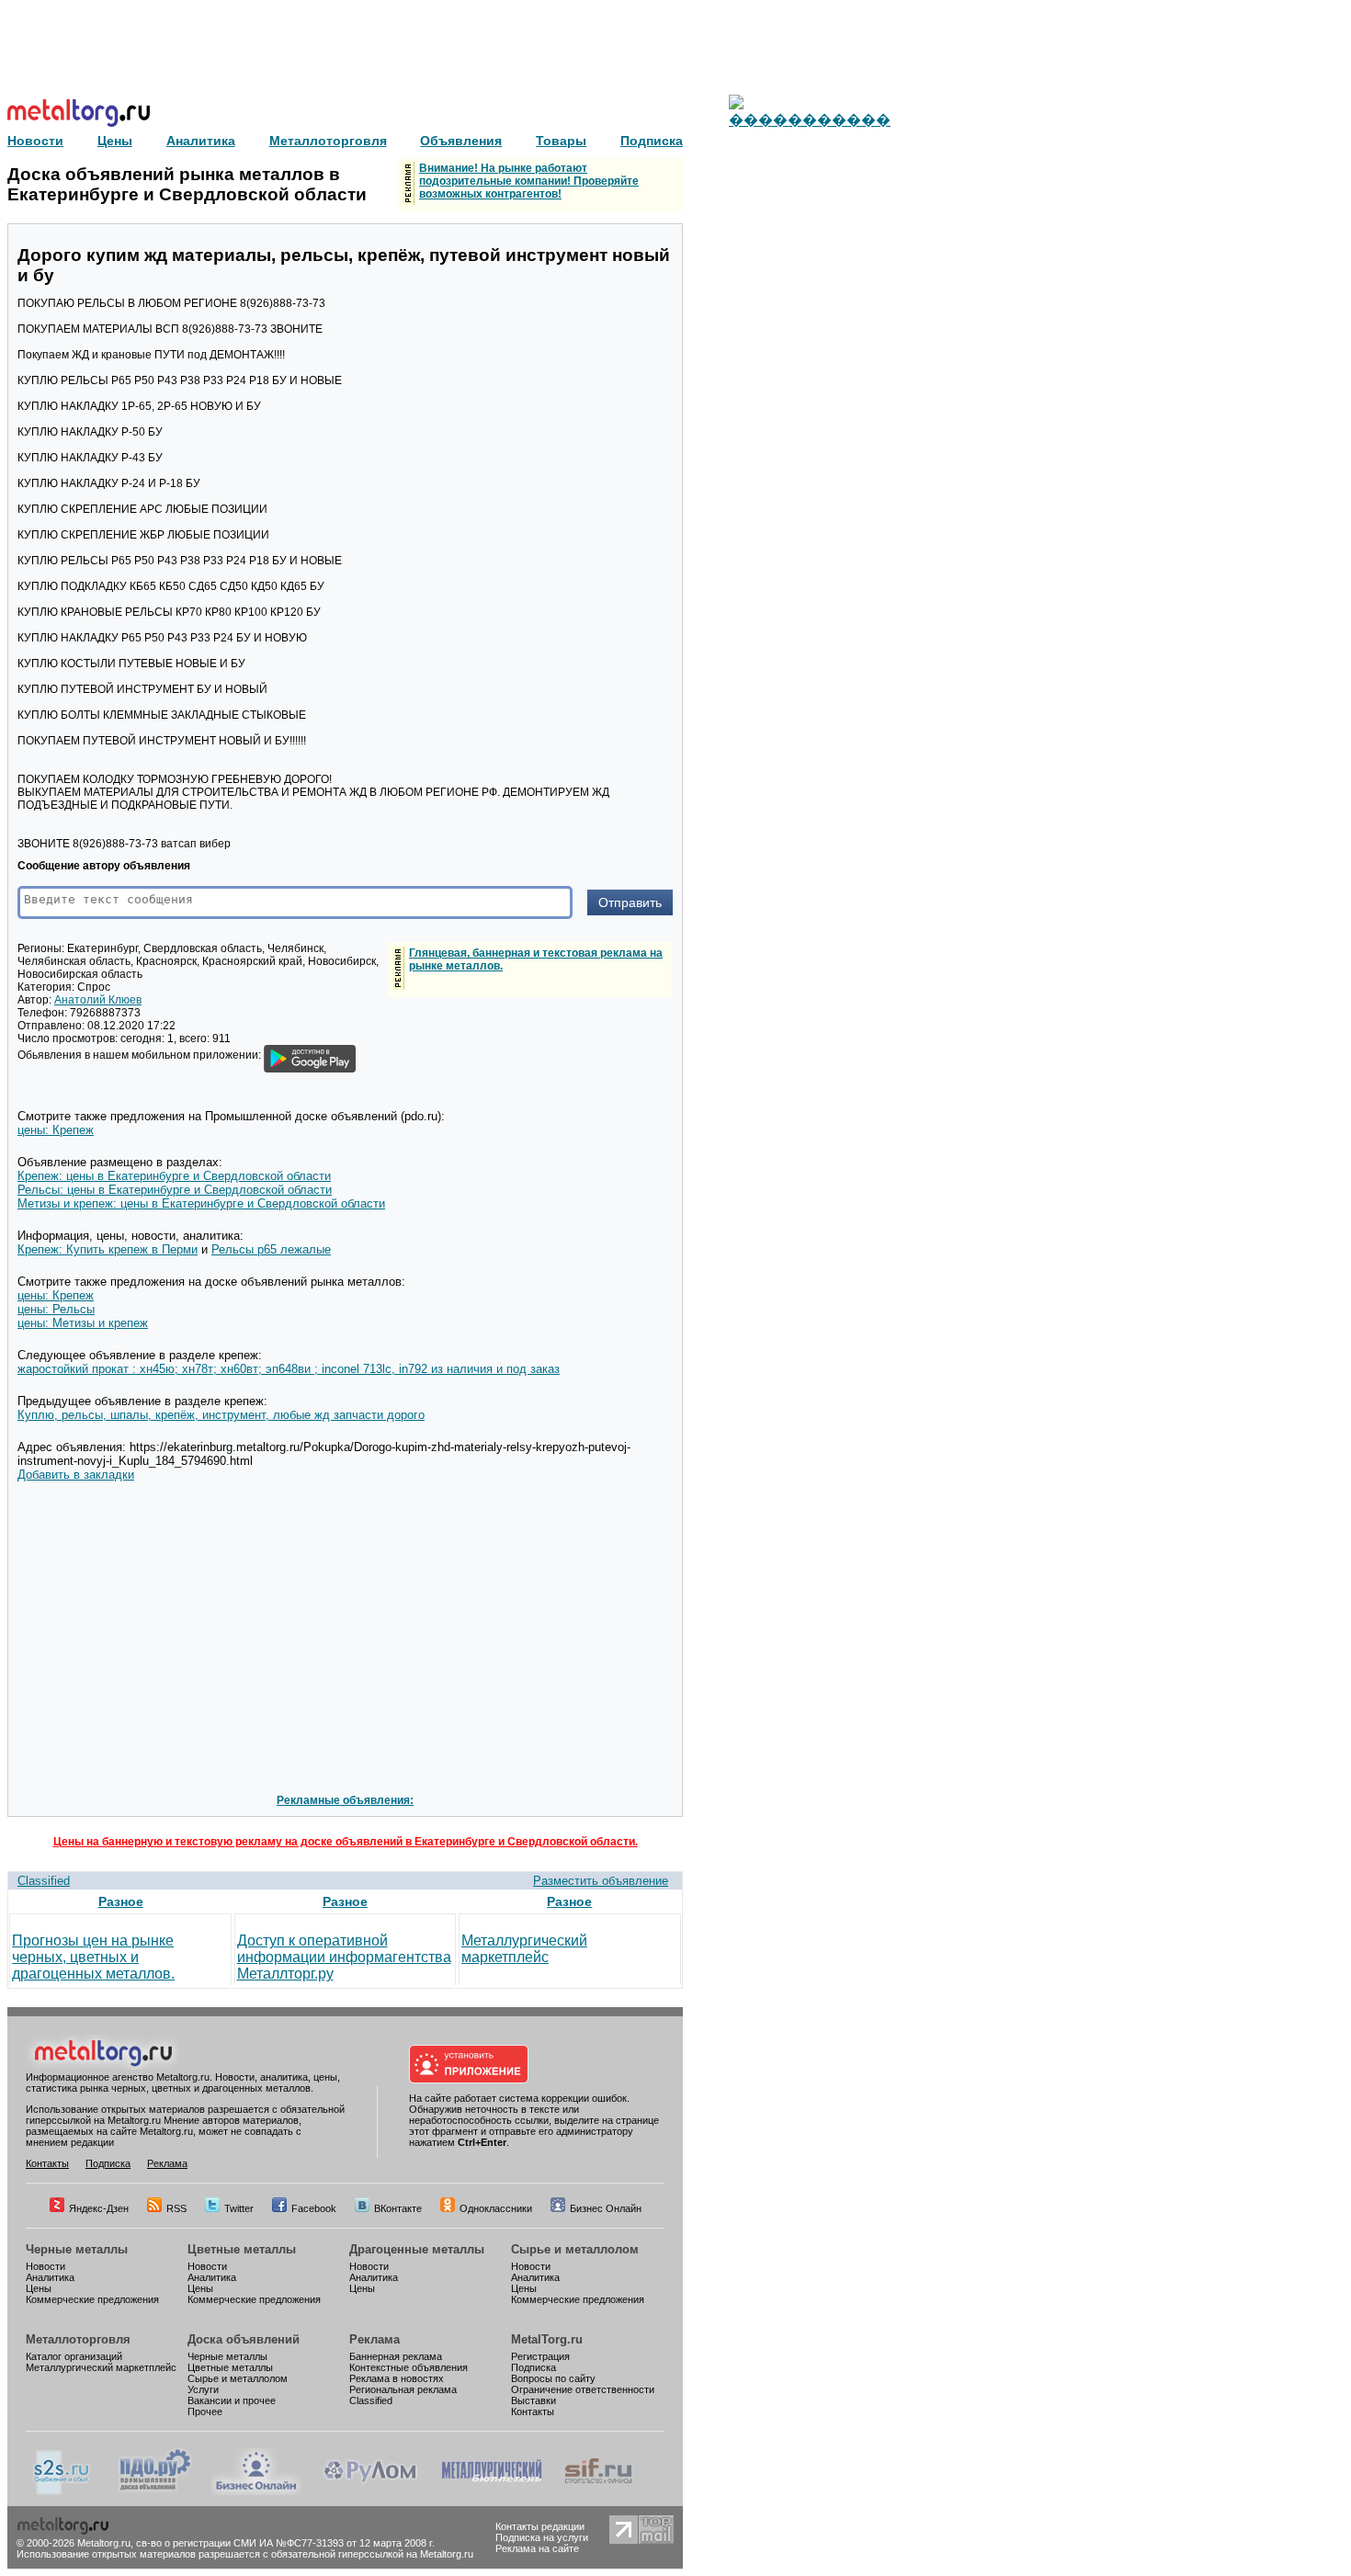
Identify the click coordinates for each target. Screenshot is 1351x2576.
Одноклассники (496, 2208)
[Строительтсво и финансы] (598, 2491)
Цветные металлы (242, 2249)
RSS (176, 2208)
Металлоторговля (78, 2339)
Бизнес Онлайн (606, 2208)
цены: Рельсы (56, 1309)
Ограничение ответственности (583, 2389)
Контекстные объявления (409, 2367)
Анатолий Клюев (98, 1000)
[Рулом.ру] (370, 2491)
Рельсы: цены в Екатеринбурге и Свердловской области (175, 1190)
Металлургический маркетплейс (524, 1949)
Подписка (108, 2163)
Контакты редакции (540, 2526)
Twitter (239, 2208)
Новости (45, 2266)
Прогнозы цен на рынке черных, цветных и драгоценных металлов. (93, 1957)
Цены (39, 2288)
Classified (44, 1881)
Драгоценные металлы (417, 2249)
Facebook (314, 2208)
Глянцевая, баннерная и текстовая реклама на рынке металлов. (536, 959)
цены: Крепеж (56, 1130)
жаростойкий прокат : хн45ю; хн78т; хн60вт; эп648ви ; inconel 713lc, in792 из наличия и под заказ (289, 1369)
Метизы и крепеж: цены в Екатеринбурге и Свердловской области (201, 1203)
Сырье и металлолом (575, 2249)
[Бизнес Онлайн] (256, 2491)
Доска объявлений (244, 2339)
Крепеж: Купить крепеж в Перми (108, 1249)
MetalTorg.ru (547, 2339)
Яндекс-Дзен (99, 2208)
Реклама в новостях (397, 2378)
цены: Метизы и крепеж (83, 1323)
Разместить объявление (601, 1881)
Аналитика (50, 2277)
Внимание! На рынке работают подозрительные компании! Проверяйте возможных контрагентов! (529, 181)
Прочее (205, 2411)
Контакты (47, 2163)
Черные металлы (77, 2249)
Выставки (534, 2400)
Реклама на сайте (537, 2548)
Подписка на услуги (542, 2537)
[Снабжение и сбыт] (62, 2491)
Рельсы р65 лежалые (271, 1249)
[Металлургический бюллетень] (491, 2491)
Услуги (203, 2389)
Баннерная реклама (396, 2356)
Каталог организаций (74, 2356)
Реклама (167, 2163)
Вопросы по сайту (553, 2378)
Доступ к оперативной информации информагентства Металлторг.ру (344, 1957)
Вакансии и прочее (232, 2400)
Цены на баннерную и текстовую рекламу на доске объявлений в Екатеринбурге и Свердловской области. (346, 1842)
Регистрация (540, 2356)
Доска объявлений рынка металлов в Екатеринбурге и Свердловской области (187, 184)
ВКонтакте (398, 2208)
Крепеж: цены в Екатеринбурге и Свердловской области (174, 1176)
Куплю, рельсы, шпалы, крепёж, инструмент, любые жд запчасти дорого (221, 1415)
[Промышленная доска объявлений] (155, 2491)
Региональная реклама (403, 2389)
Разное (121, 1901)
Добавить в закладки (76, 1475)
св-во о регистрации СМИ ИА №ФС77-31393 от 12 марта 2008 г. (285, 2543)
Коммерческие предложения (92, 2299)
